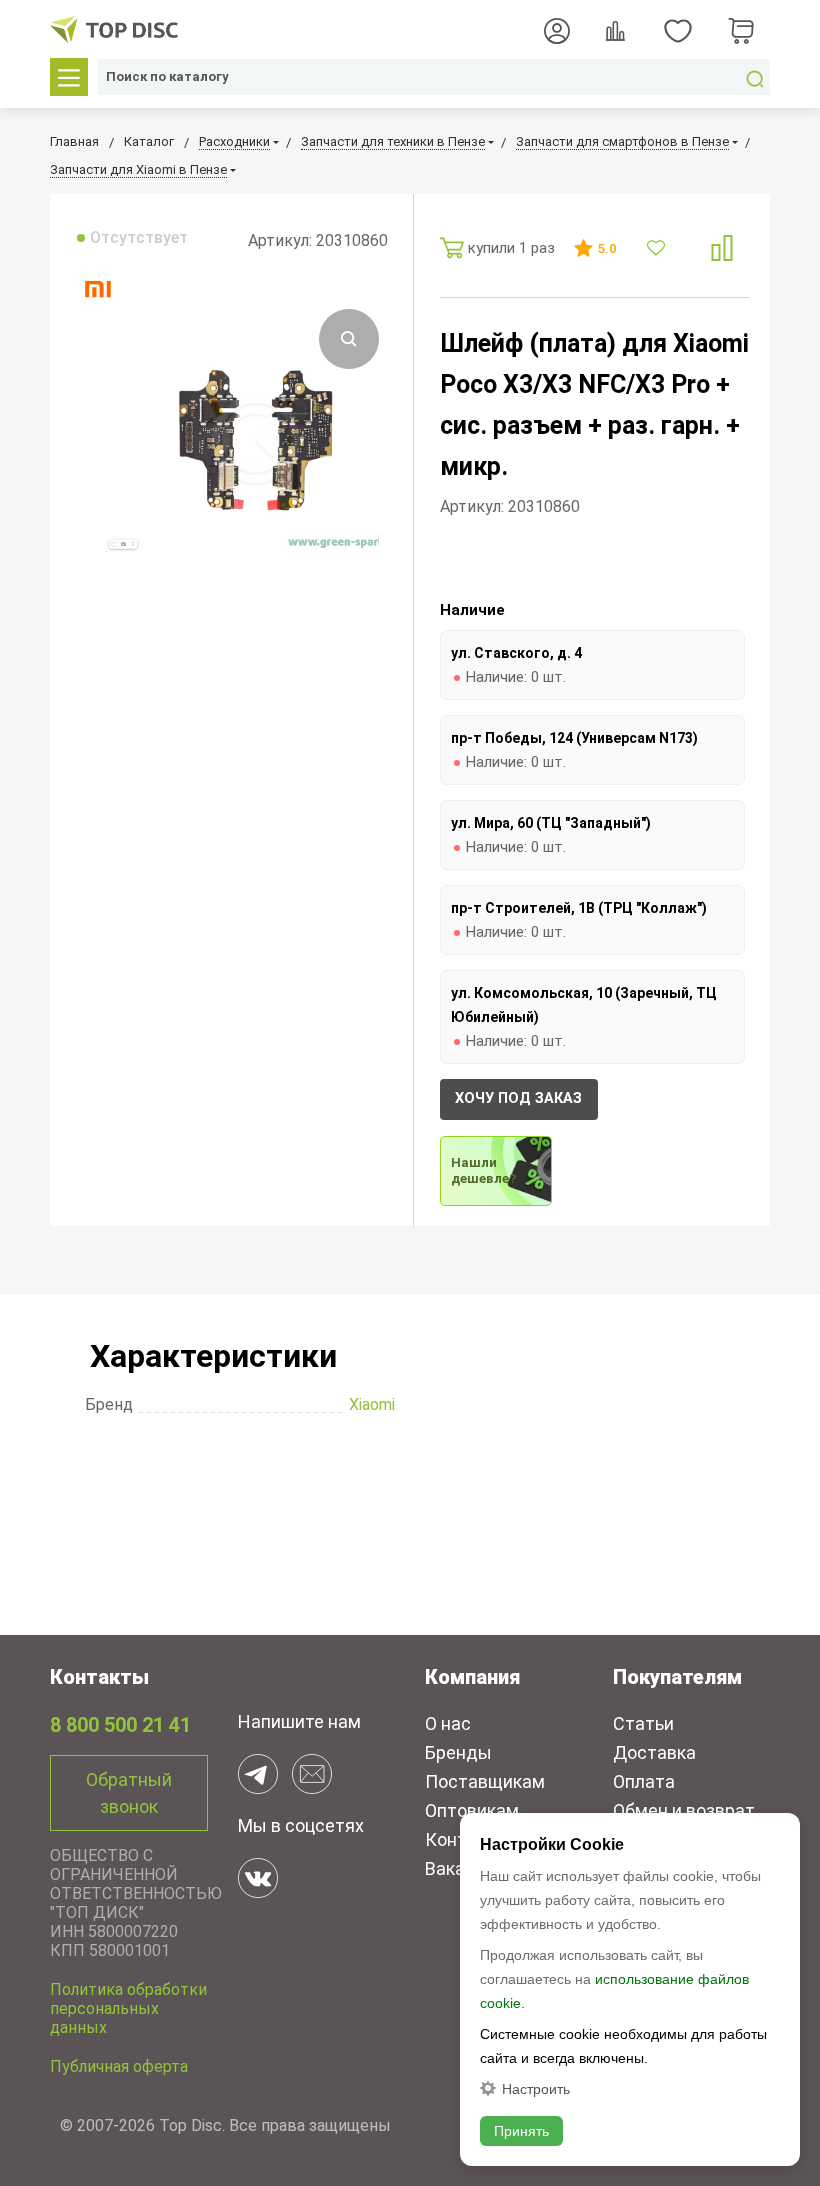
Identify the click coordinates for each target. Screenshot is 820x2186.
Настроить (536, 2088)
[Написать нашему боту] (258, 1774)
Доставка (654, 1752)
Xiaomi (372, 1404)
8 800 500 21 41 (120, 1725)
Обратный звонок (129, 1793)
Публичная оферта (119, 2066)
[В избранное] (658, 248)
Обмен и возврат (684, 1810)
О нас (448, 1723)
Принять (521, 2131)
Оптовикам (472, 1810)
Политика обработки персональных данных (128, 2008)
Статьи (643, 1723)
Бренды (458, 1752)
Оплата (644, 1781)
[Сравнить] (723, 248)
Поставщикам (485, 1781)
